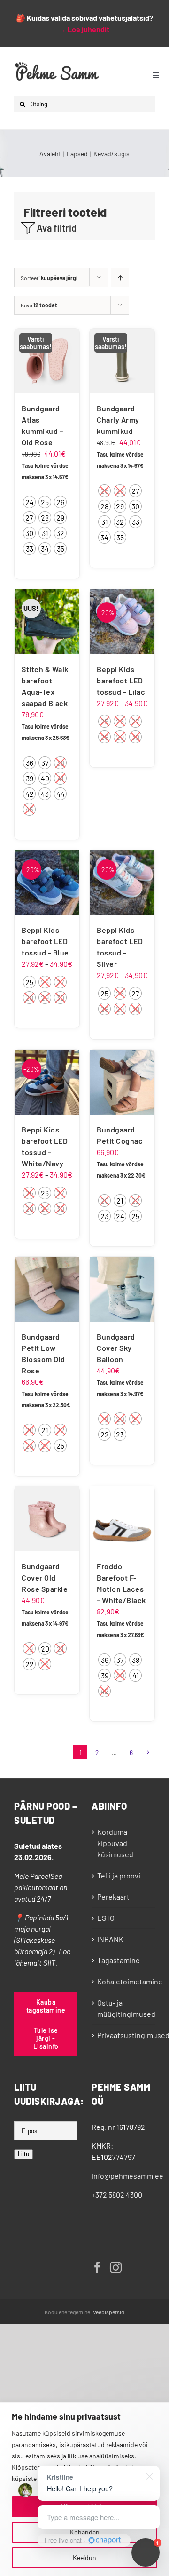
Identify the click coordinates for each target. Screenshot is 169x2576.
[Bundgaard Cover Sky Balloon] (122, 1289)
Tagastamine (119, 1960)
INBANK (110, 1939)
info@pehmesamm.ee (127, 2176)
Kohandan (85, 2532)
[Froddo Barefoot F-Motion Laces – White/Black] (122, 1519)
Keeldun (84, 2557)
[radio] (29, 502)
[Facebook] (97, 2267)
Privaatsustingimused (124, 2035)
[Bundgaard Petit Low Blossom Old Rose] (47, 1289)
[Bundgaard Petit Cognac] (122, 1082)
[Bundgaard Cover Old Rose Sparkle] (47, 1519)
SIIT (49, 1962)
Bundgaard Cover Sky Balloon (116, 1348)
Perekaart (113, 1897)
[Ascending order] (120, 277)
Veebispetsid (109, 2312)
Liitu (23, 2154)
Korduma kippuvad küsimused (115, 1843)
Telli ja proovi (119, 1875)
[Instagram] (116, 2267)
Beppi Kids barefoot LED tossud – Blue (45, 941)
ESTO (106, 1918)
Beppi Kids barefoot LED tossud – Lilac (121, 680)
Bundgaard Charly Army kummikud (118, 420)
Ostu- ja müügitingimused (124, 2008)
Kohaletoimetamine (124, 1981)
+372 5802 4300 (117, 2195)
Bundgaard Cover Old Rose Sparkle (45, 1577)
